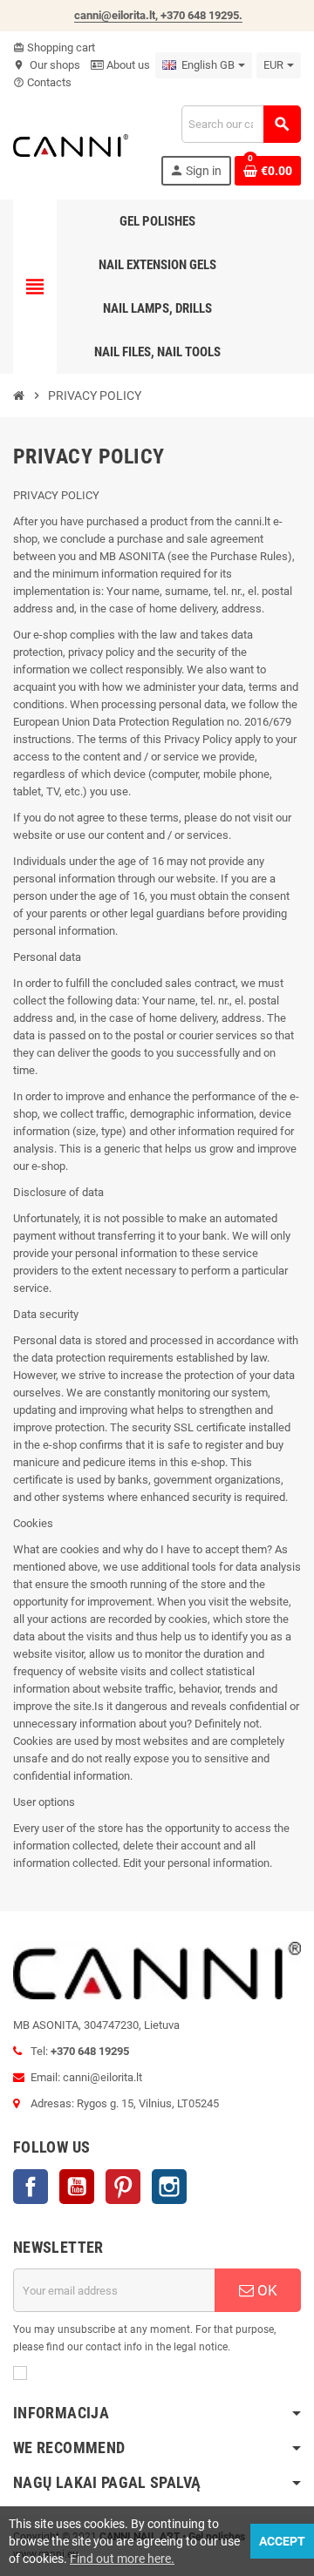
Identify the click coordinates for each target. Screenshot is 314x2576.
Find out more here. (122, 2559)
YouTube (77, 2187)
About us (127, 65)
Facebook (31, 2187)
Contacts (42, 82)
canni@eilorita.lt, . (158, 15)
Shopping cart (54, 47)
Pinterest (123, 2187)
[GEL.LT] (71, 144)
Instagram (169, 2187)
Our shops (47, 65)
